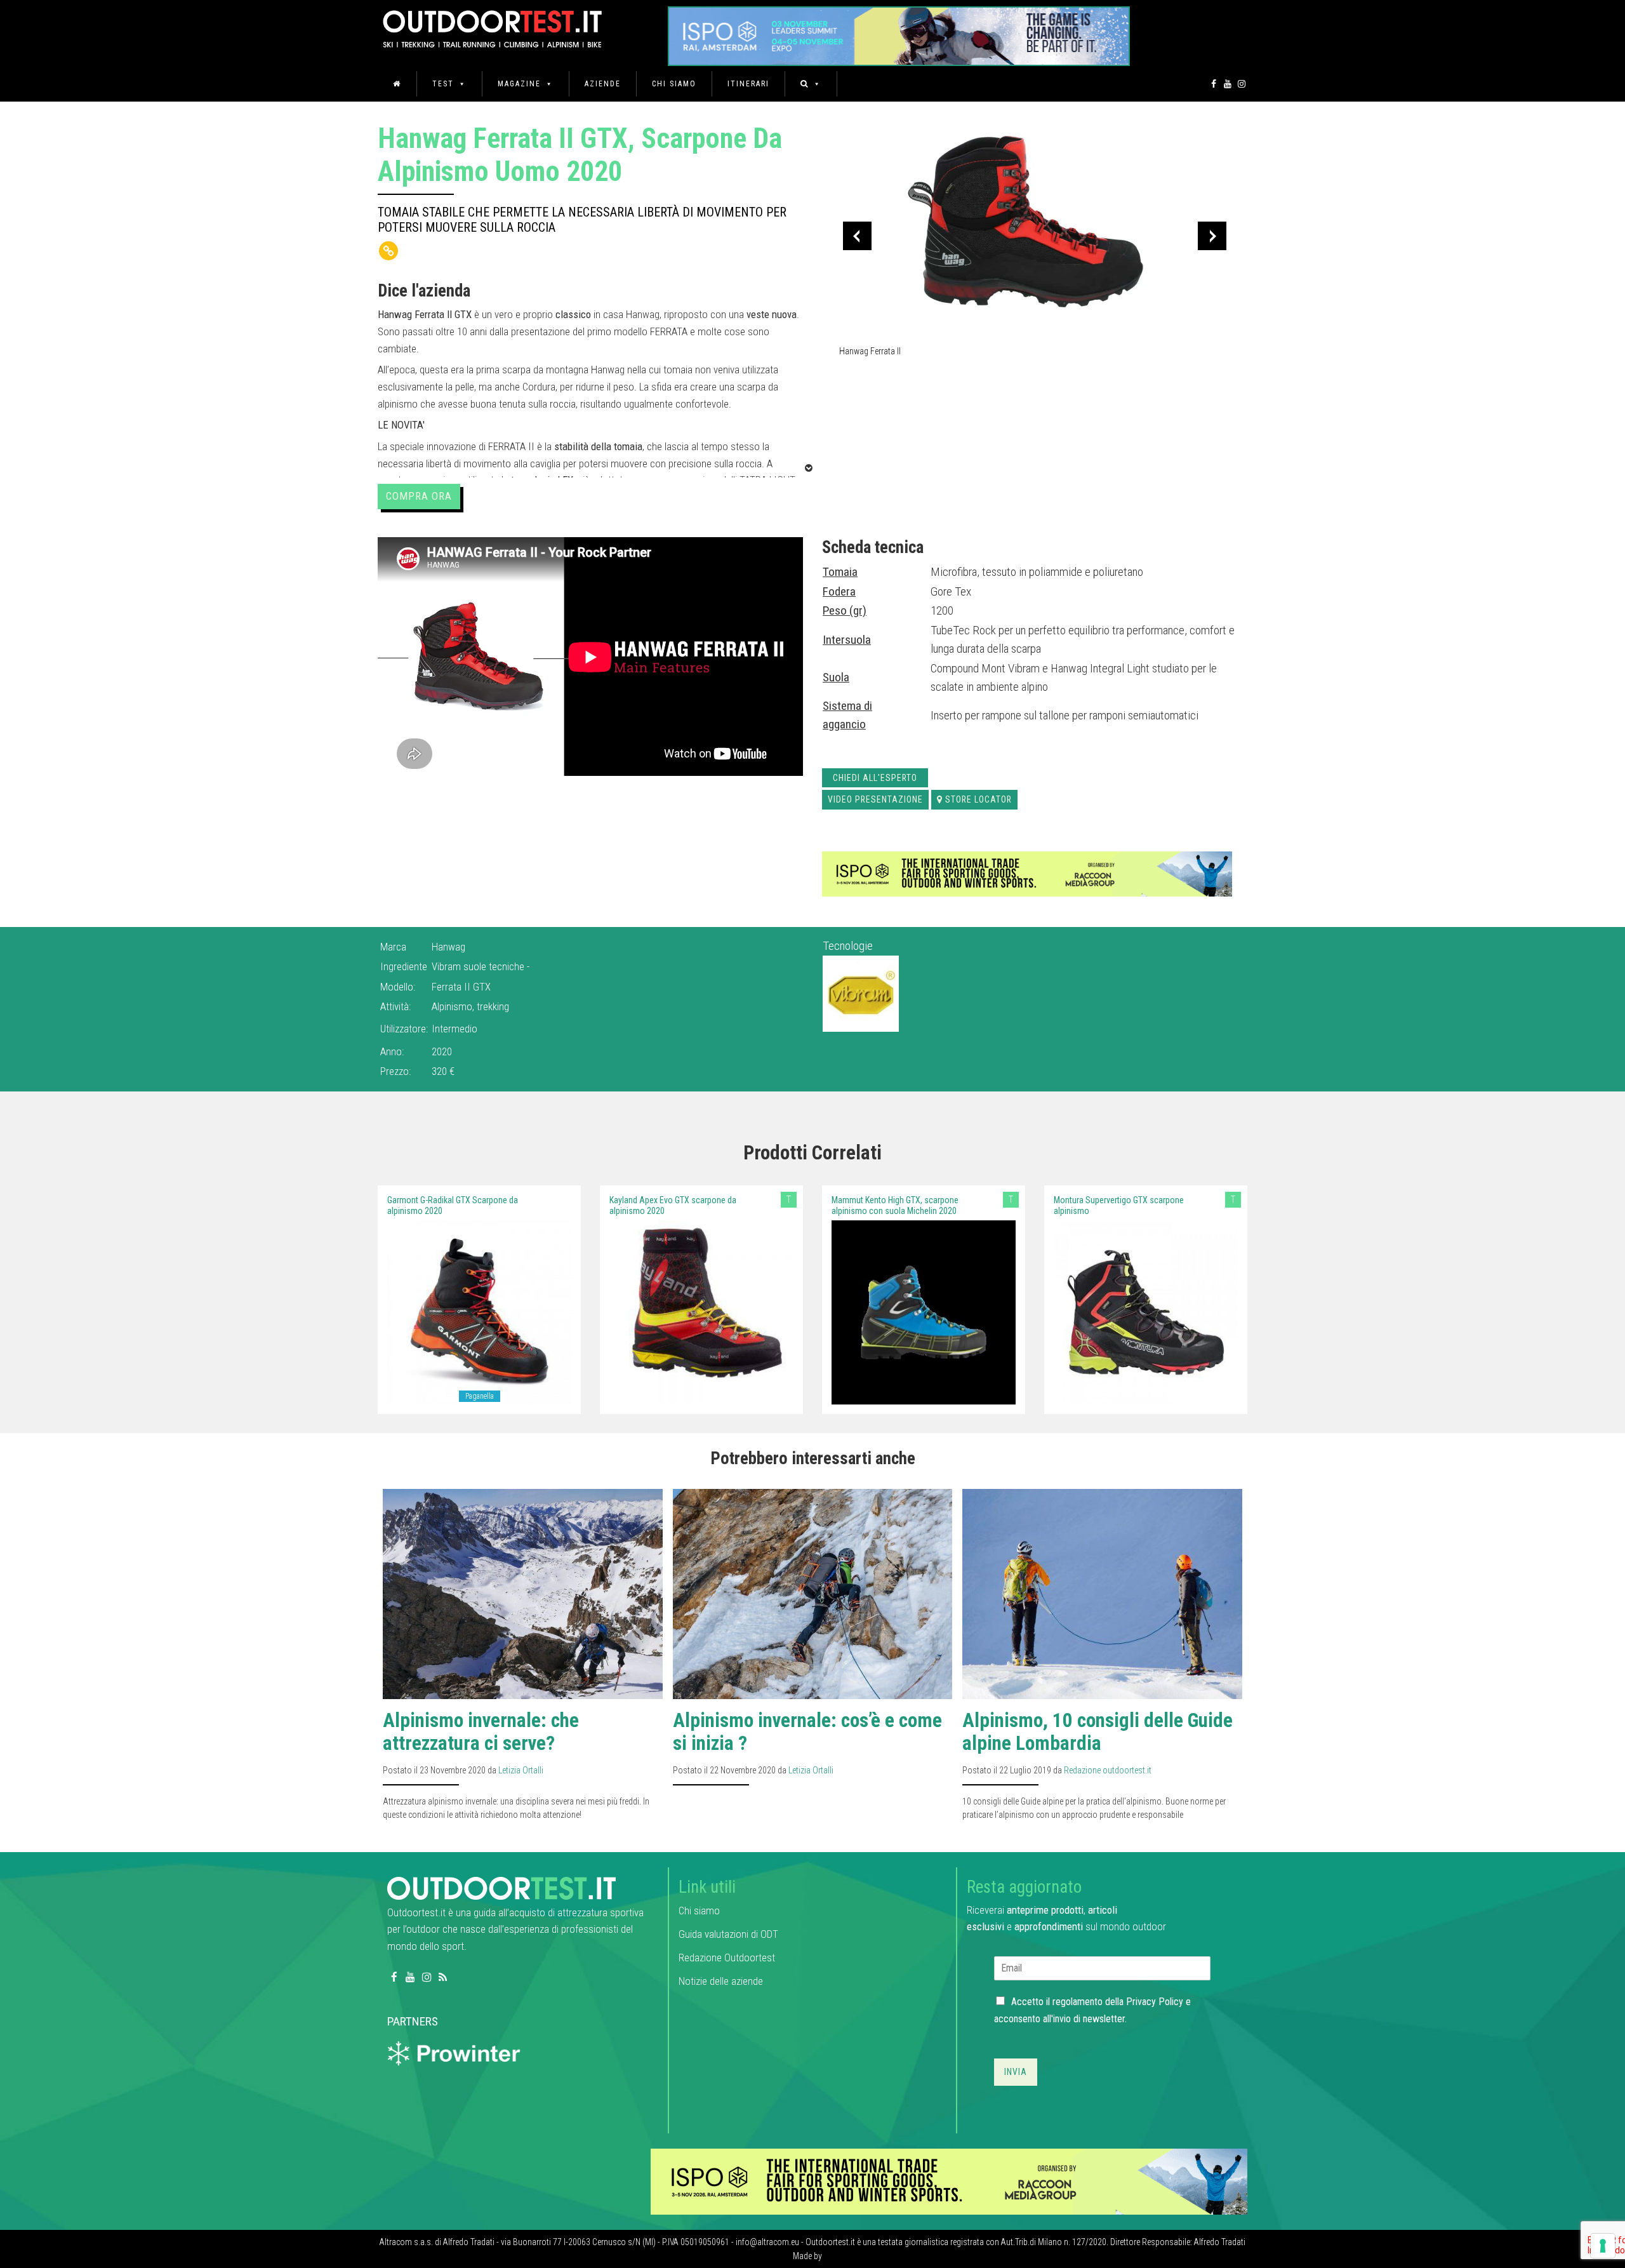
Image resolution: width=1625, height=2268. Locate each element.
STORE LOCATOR (978, 799)
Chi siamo (674, 84)
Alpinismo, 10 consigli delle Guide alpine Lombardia (1098, 1732)
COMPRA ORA (419, 496)
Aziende (603, 84)
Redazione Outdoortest (727, 1958)
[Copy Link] (388, 251)
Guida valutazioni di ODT (728, 1934)
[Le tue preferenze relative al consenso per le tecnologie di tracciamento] (1603, 2246)
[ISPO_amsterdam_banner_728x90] (899, 32)
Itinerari (748, 84)
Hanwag (448, 947)
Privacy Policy (1155, 2002)
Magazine (519, 84)
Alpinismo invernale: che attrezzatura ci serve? (481, 1732)
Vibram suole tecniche (479, 966)
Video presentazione (875, 799)
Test (443, 84)
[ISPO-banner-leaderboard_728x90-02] (1027, 873)
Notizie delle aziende (721, 1981)
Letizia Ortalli (521, 1770)
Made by (808, 2256)
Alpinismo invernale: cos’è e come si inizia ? (807, 1732)
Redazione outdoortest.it (1108, 1770)
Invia (1016, 2072)
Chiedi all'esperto (875, 778)
